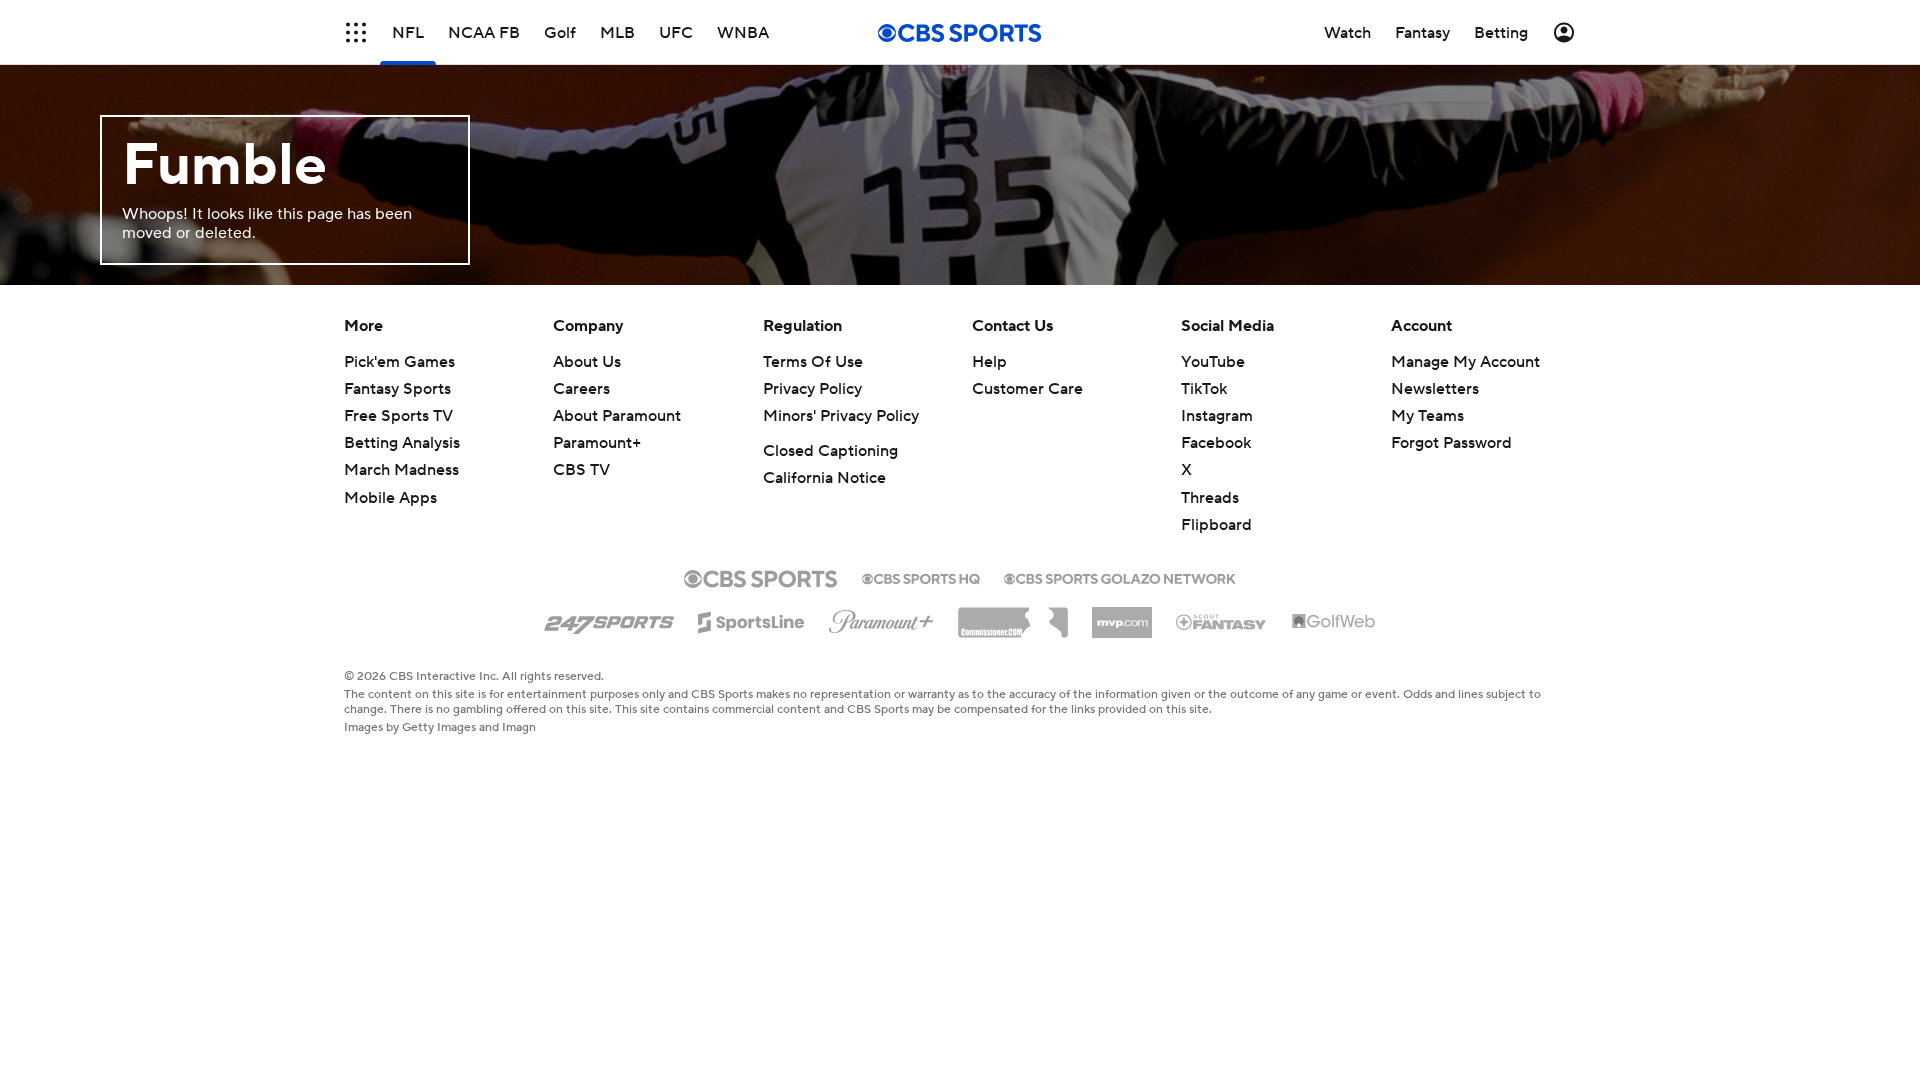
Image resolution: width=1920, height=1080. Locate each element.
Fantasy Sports (397, 389)
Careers (581, 389)
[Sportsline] (751, 619)
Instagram (1217, 416)
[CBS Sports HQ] (921, 577)
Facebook (1216, 443)
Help (989, 362)
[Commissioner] (1013, 615)
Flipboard (1216, 525)
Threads (1210, 498)
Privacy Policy (812, 389)
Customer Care (1027, 389)
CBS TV (581, 470)
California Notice (824, 478)
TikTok (1204, 389)
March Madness (401, 470)
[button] (356, 32)
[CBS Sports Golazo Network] (1120, 577)
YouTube (1213, 362)
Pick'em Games (399, 362)
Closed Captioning (830, 451)
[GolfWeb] (1334, 622)
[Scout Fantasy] (1222, 621)
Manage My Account (1465, 362)
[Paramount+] (881, 618)
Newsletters (1435, 389)
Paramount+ (597, 443)
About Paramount (617, 416)
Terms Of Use (813, 362)
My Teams (1427, 416)
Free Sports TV (398, 416)
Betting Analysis (402, 443)
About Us (587, 362)
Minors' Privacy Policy (841, 416)
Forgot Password (1451, 443)
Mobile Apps (390, 498)
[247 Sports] (609, 619)
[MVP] (1122, 615)
